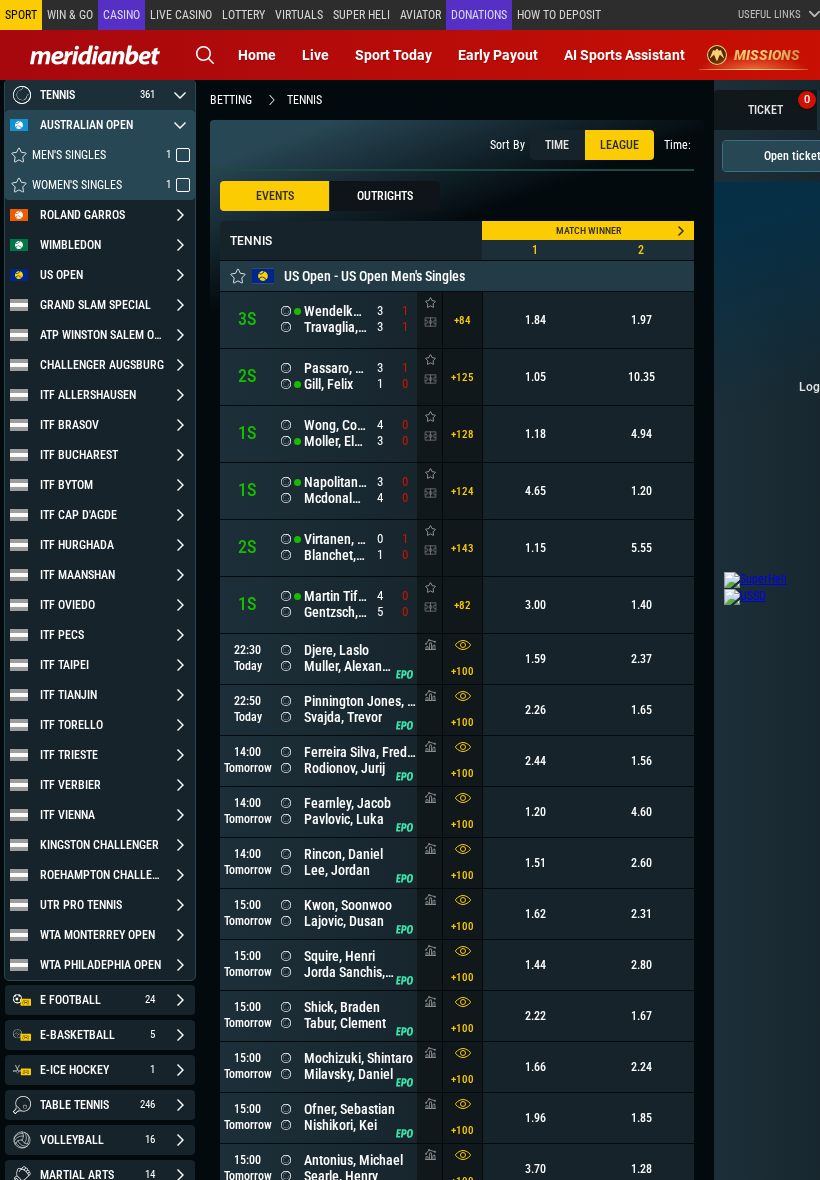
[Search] (205, 55)
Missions (767, 55)
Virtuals (299, 15)
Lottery (243, 15)
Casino (121, 15)
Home (257, 55)
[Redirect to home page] (95, 55)
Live (315, 55)
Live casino (181, 15)
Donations (479, 15)
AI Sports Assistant (624, 55)
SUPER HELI (361, 15)
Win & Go (70, 15)
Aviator (420, 15)
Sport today (393, 55)
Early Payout (498, 55)
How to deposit (559, 15)
